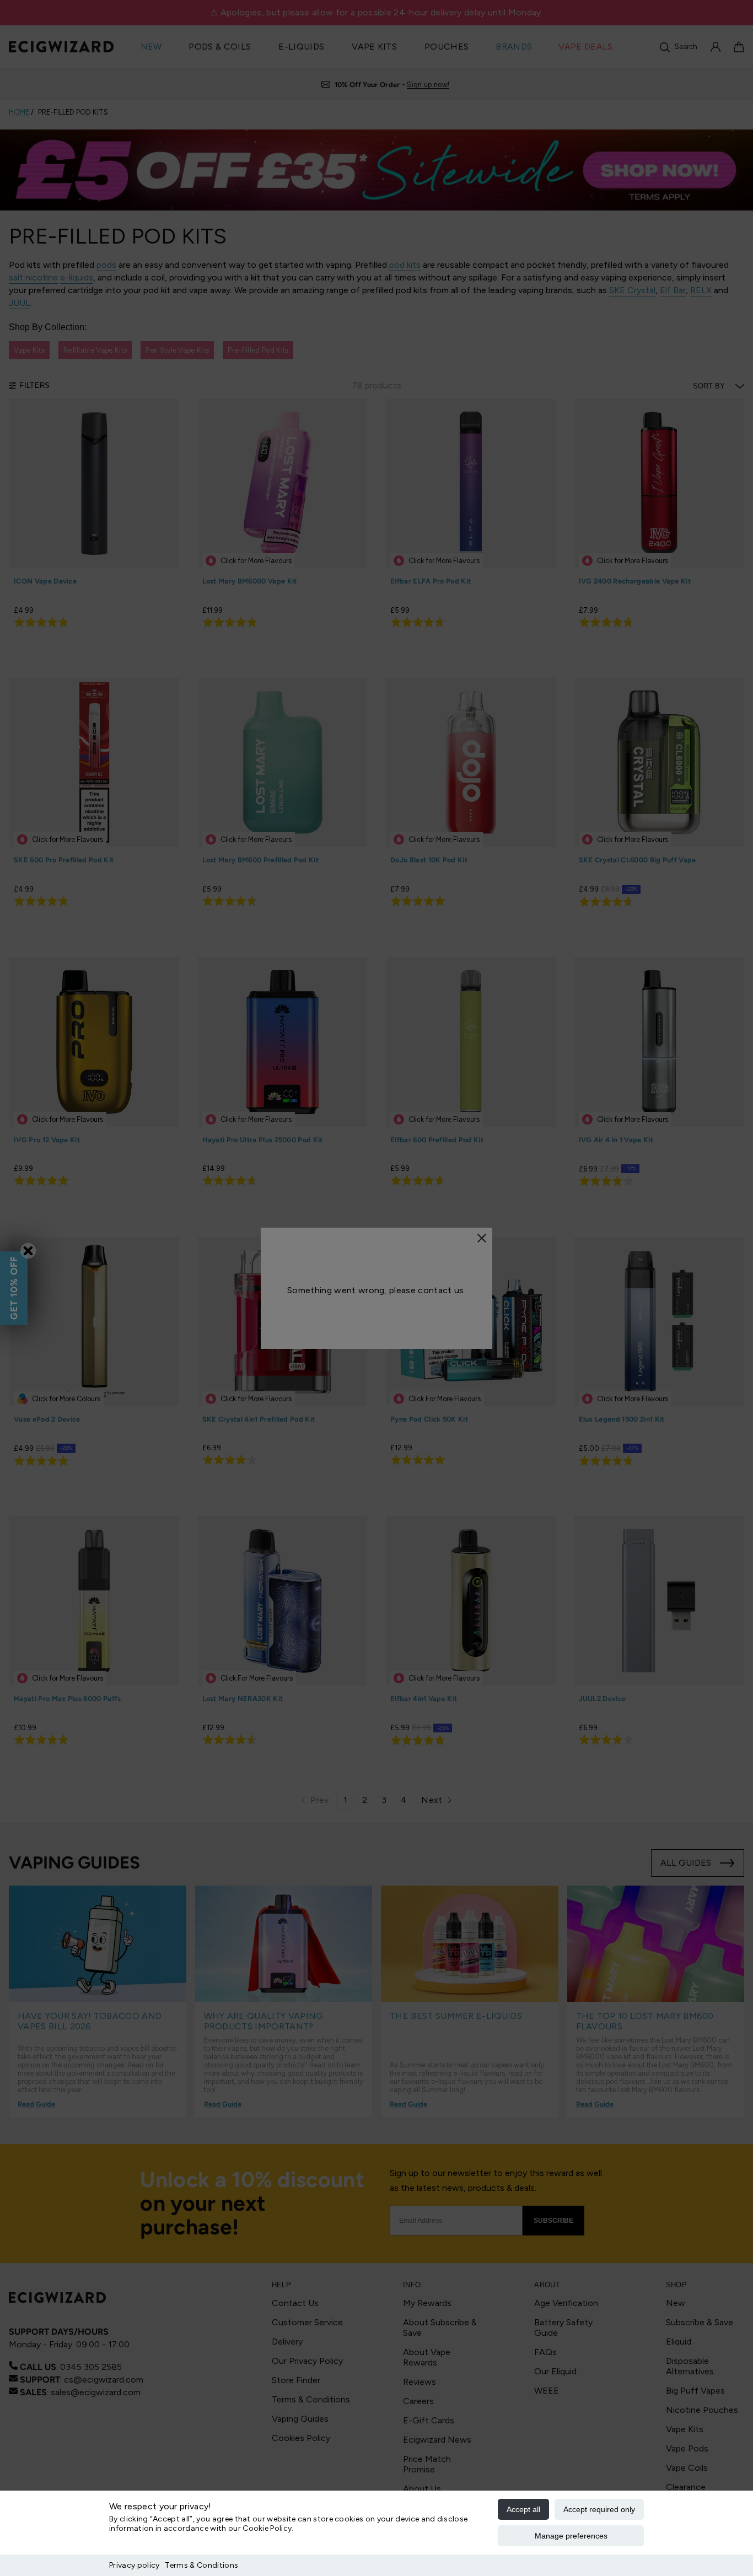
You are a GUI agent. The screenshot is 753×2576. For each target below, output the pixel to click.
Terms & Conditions (201, 2565)
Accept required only (599, 2509)
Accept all (523, 2509)
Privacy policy (134, 2565)
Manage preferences (571, 2536)
